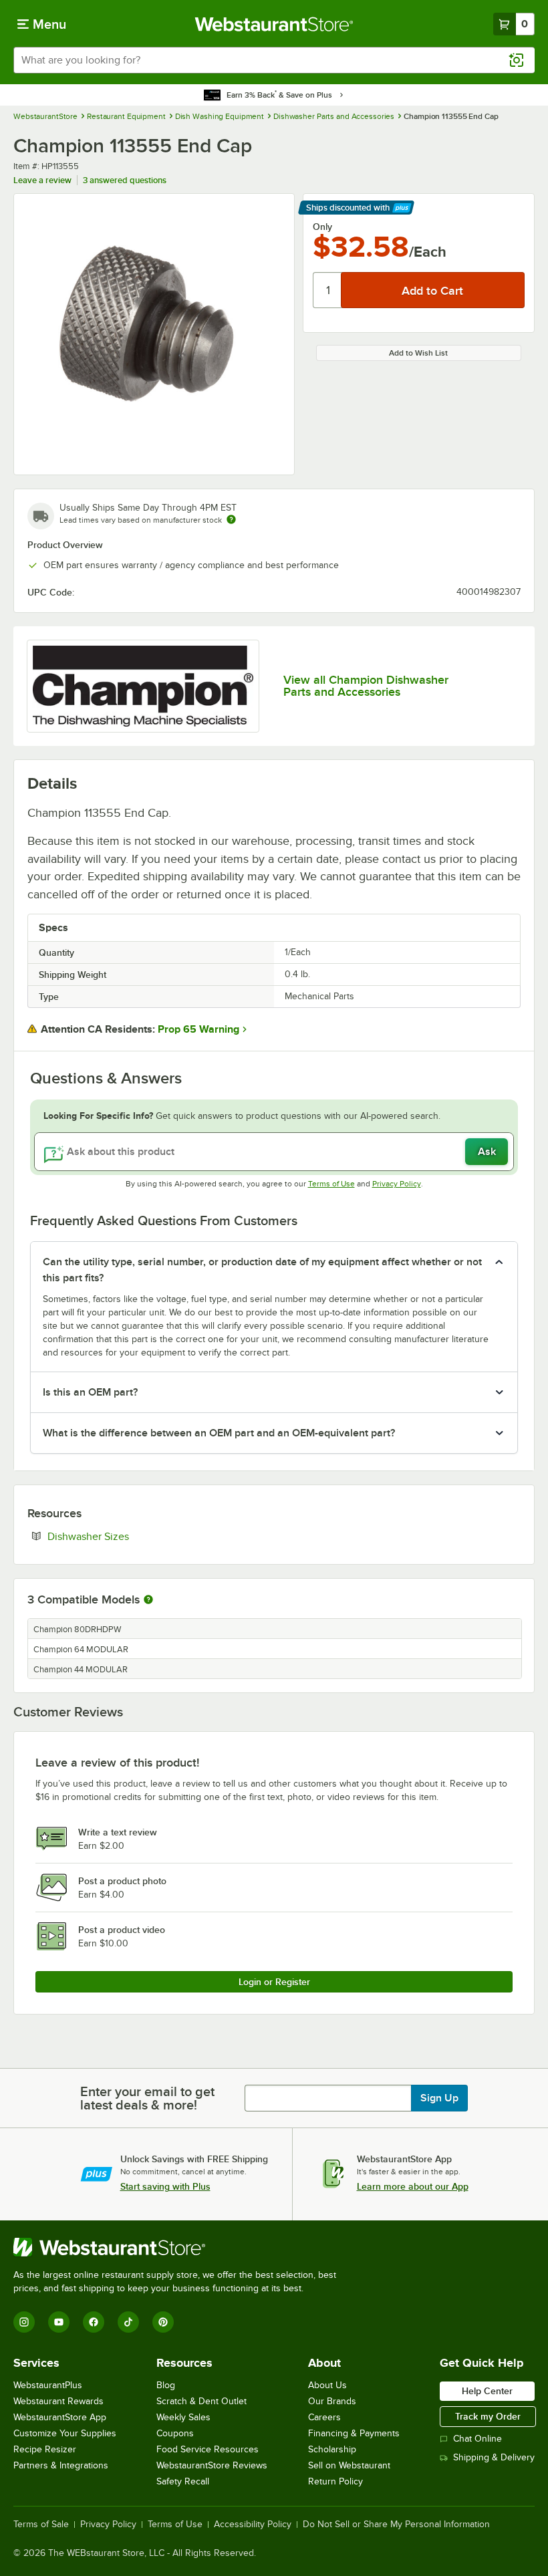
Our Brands (332, 2401)
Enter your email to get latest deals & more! (147, 2098)
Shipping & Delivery (494, 2457)
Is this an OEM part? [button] (90, 1392)
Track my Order (488, 2416)
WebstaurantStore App (60, 2417)
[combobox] (274, 60)
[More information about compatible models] (148, 1600)
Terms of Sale (41, 2525)
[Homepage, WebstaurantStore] (274, 24)
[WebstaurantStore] (180, 2247)
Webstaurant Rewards (58, 2401)
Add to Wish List (418, 353)
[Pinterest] (163, 2322)
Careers (324, 2417)
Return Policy (335, 2481)
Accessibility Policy (253, 2525)
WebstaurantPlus (48, 2385)
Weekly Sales (183, 2417)
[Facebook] (94, 2322)
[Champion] (143, 686)
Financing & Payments (354, 2433)
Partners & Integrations (61, 2465)
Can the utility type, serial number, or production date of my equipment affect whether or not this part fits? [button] (262, 1270)
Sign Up (439, 2098)
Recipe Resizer (45, 2449)
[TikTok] (128, 2322)
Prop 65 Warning (198, 1029)
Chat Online (477, 2439)
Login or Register (274, 1982)
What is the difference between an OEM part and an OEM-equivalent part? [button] (219, 1433)
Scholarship (332, 2449)
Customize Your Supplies (65, 2433)
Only (322, 227)
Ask (487, 1152)
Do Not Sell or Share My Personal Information (396, 2525)
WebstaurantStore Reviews (212, 2465)
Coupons (175, 2433)
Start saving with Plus (165, 2186)
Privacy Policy (397, 1184)
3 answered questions (125, 180)
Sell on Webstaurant (349, 2465)
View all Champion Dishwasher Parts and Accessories (366, 686)
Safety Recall (183, 2481)
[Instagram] (24, 2322)
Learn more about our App (413, 2186)
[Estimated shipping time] (231, 519)
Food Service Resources (208, 2449)
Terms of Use (331, 1184)
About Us (327, 2385)
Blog (166, 2385)
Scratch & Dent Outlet (201, 2401)
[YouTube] (59, 2322)
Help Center (487, 2391)
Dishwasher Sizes (129, 1536)
